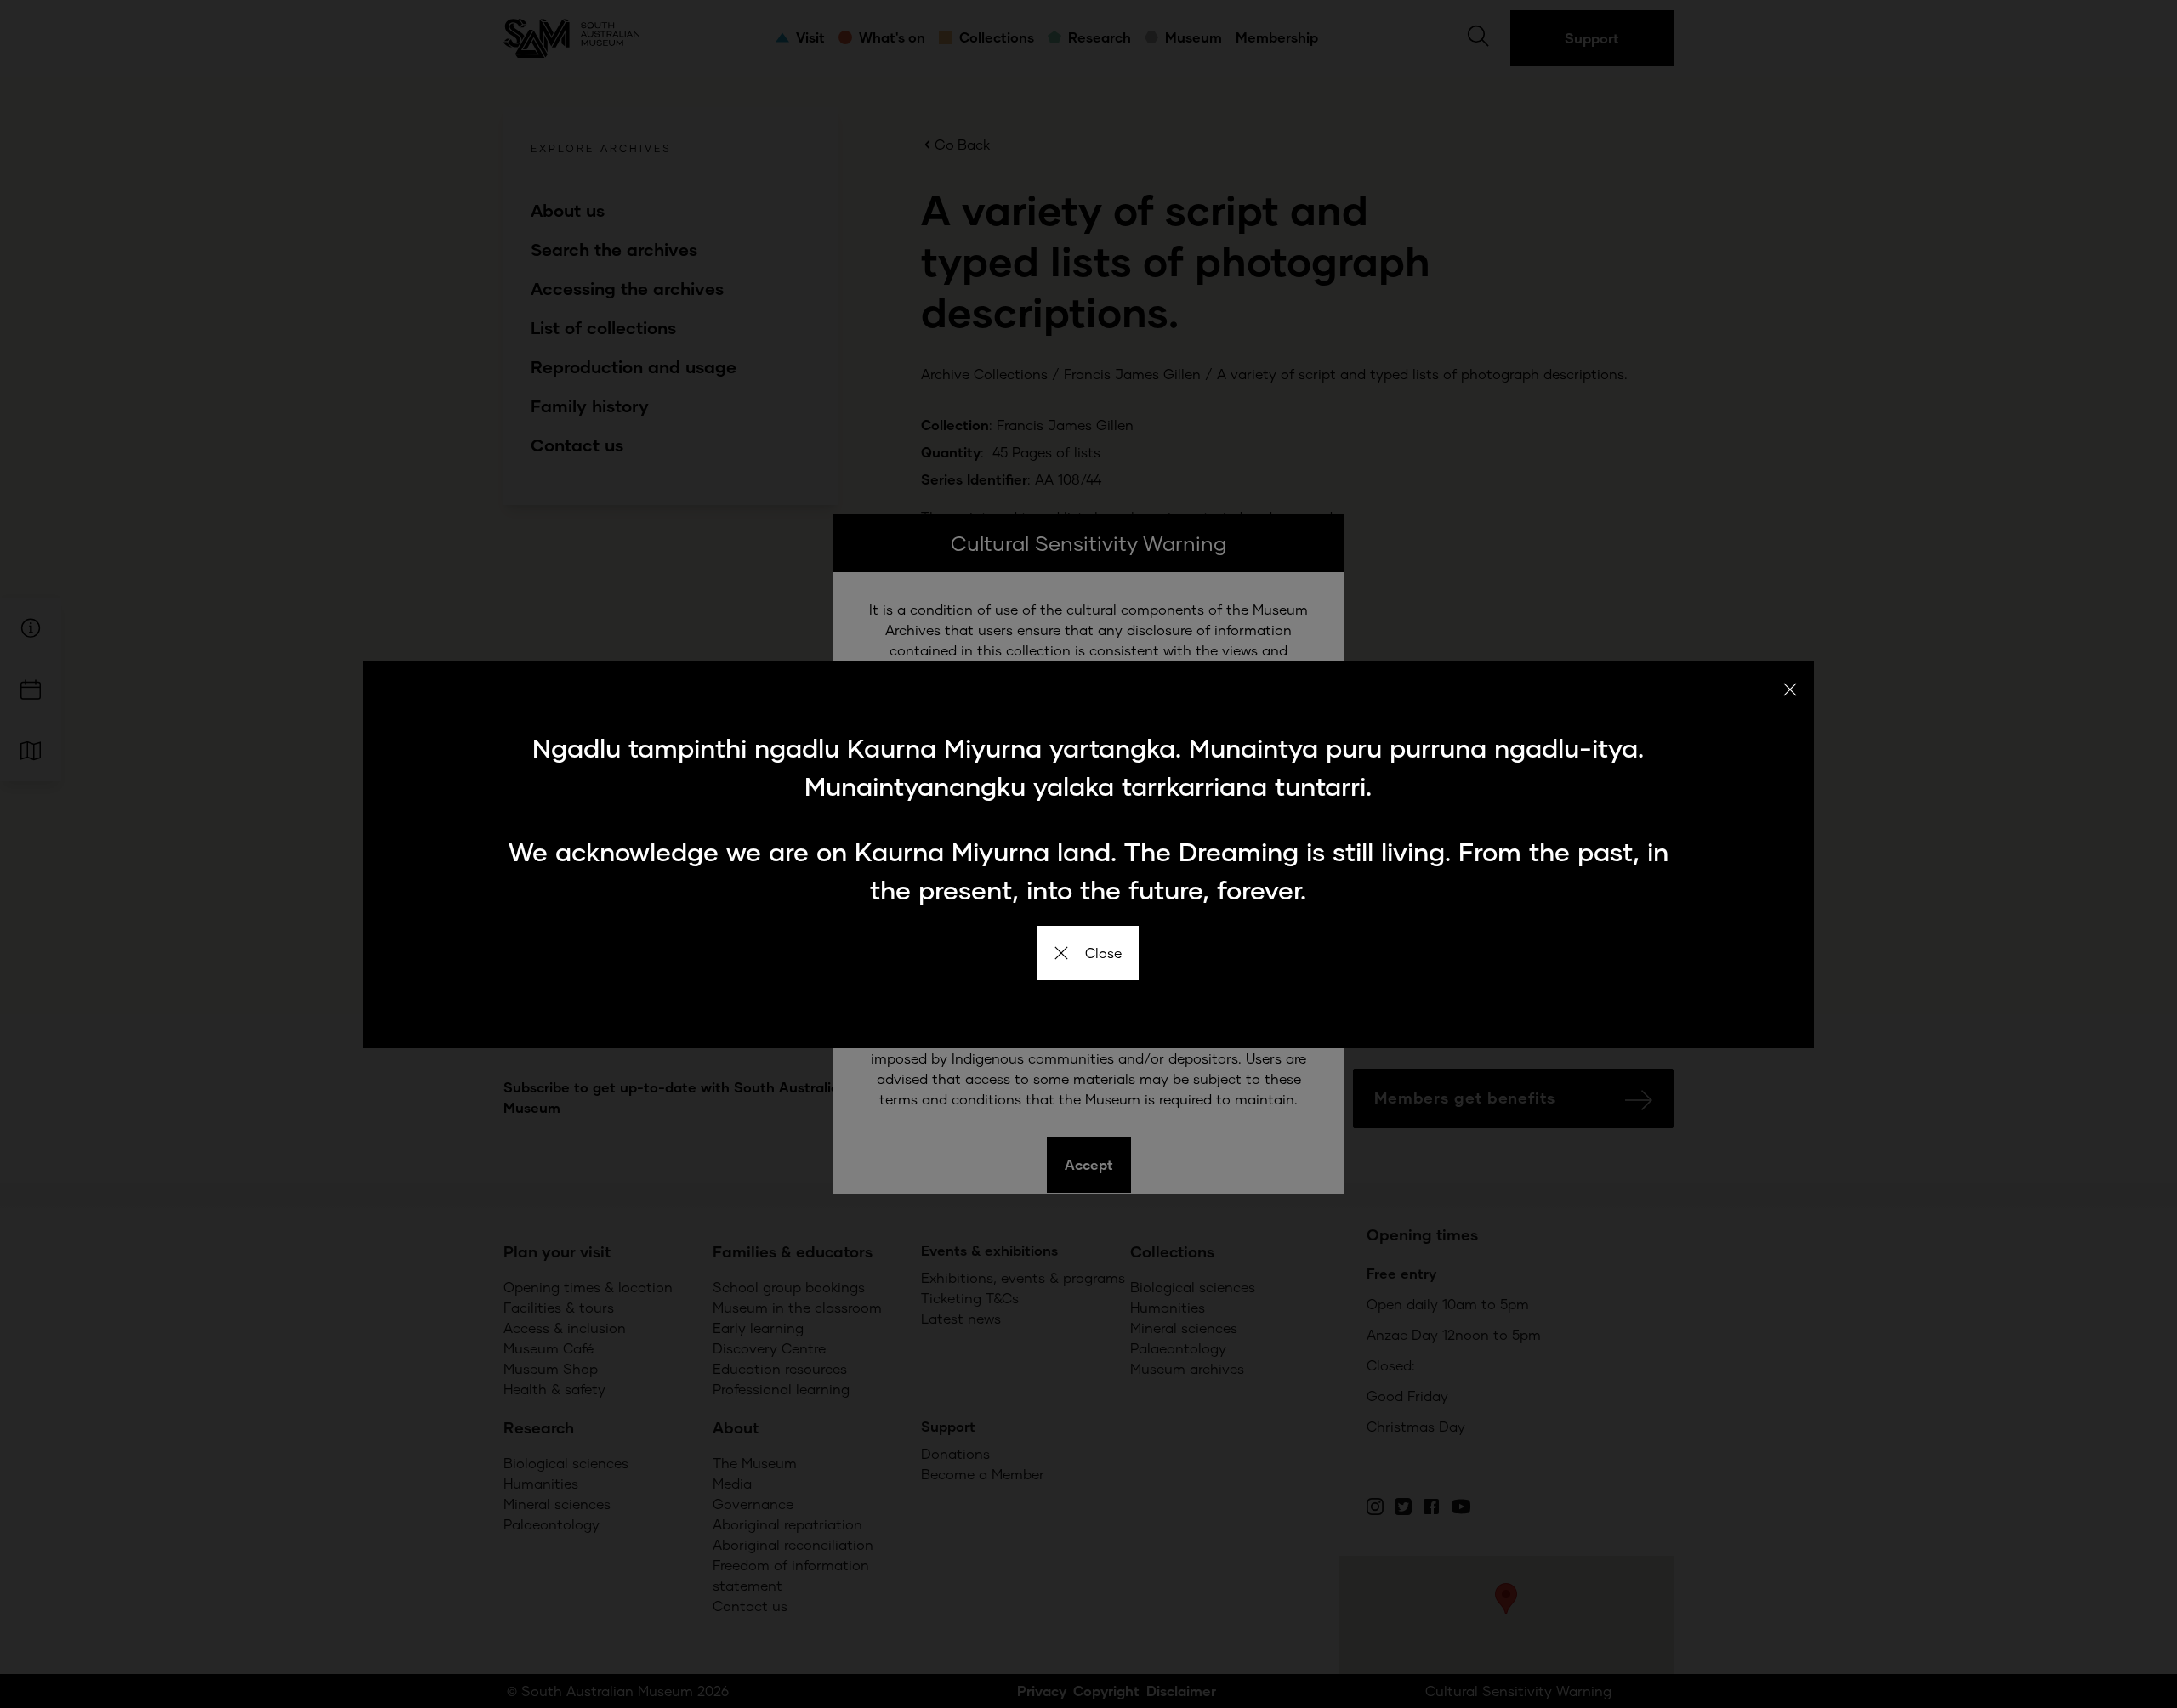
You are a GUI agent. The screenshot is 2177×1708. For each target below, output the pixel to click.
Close (1103, 953)
